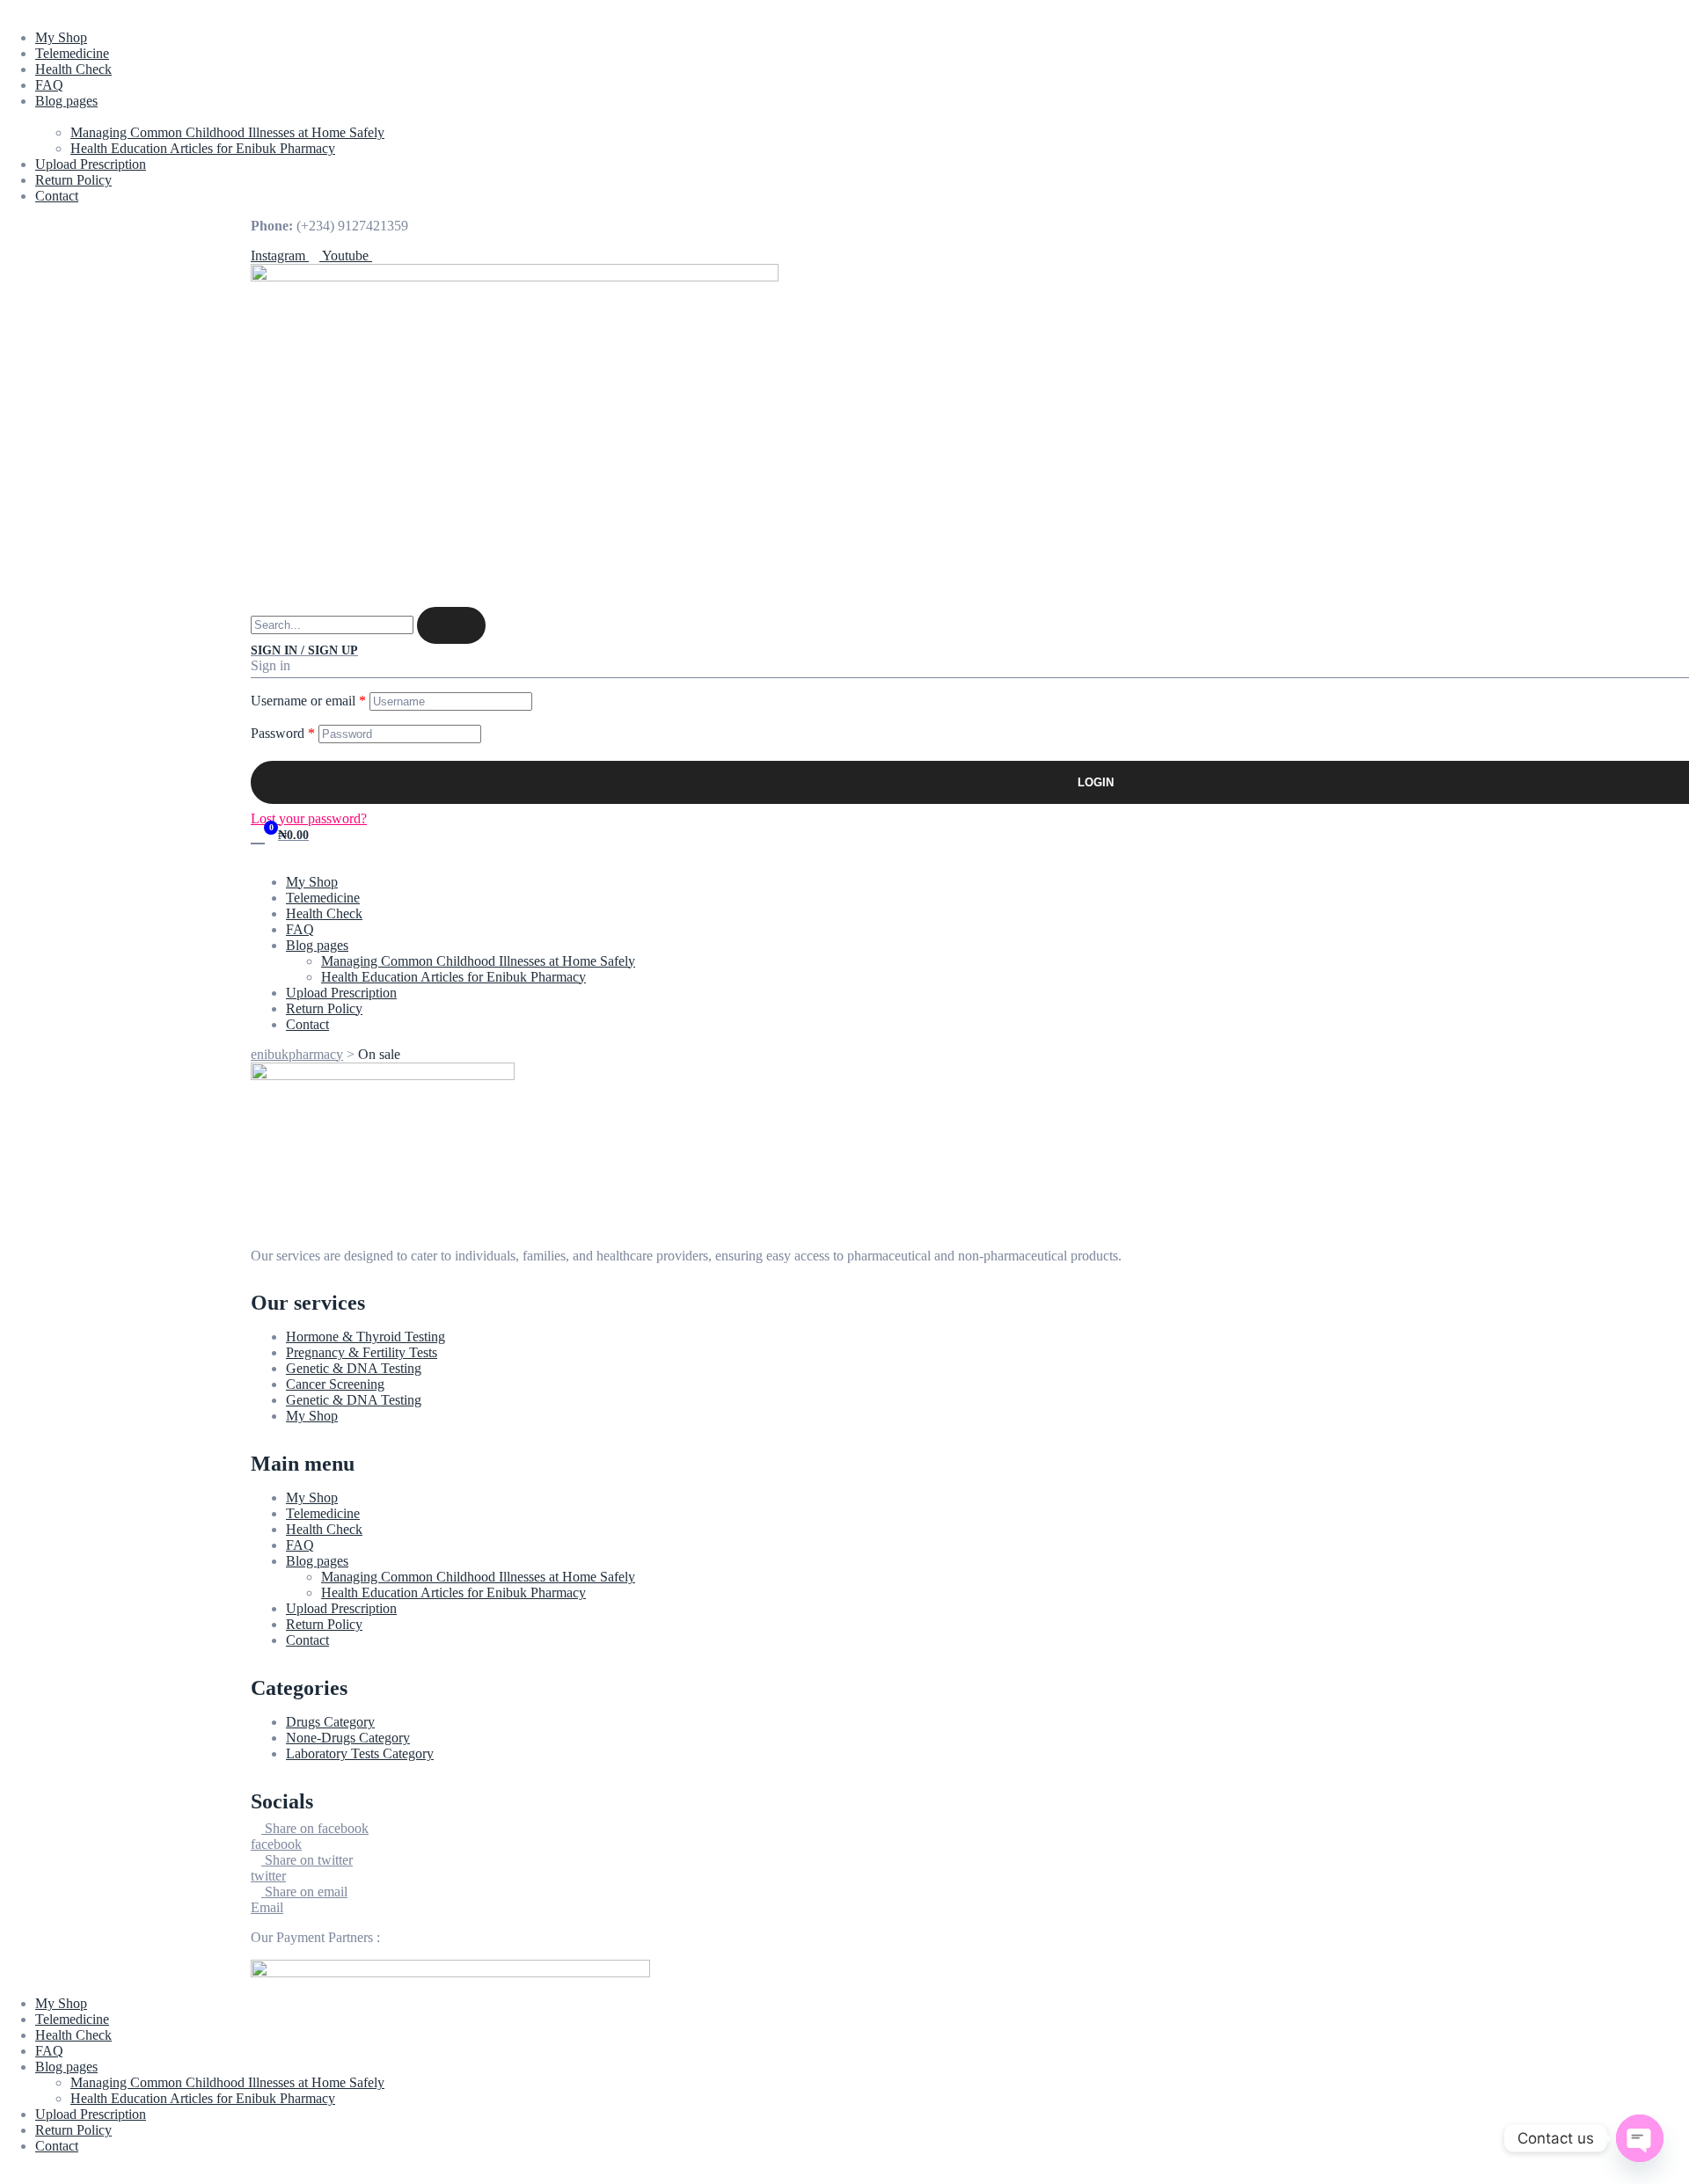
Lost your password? (309, 818)
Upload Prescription (91, 164)
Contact (57, 196)
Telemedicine (72, 53)
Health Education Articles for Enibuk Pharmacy (203, 148)
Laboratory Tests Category (360, 1753)
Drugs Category (330, 1722)
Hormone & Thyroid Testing (366, 1337)
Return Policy (73, 180)
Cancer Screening (335, 1384)
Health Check (73, 69)
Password (283, 733)
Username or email (308, 701)
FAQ (49, 85)
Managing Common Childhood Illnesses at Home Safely (227, 132)
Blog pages (66, 101)
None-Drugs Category (348, 1738)
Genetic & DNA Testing (354, 1368)
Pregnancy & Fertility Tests (362, 1352)
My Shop (61, 37)
